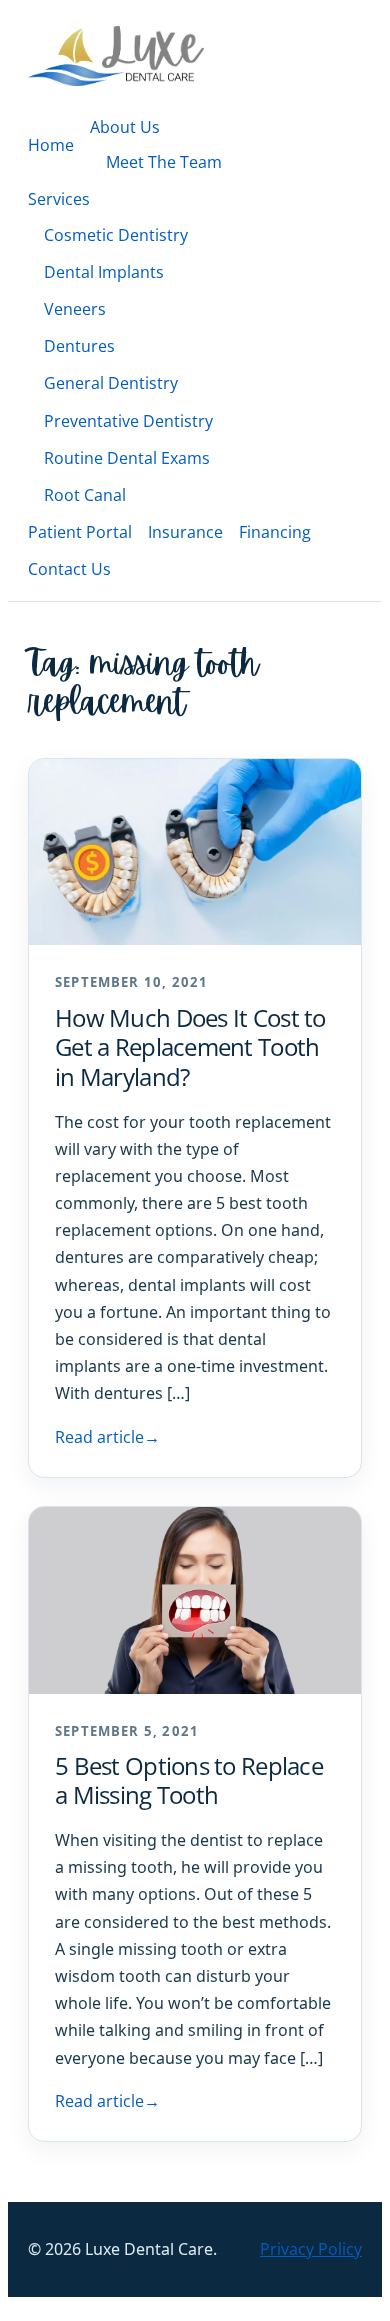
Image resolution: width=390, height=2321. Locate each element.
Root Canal (85, 495)
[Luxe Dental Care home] (116, 56)
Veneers (75, 309)
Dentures (79, 346)
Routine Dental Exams (127, 458)
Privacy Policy (311, 2249)
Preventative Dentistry (128, 421)
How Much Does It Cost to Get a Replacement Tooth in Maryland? (190, 1047)
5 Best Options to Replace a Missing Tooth (189, 1780)
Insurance (185, 532)
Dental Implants (104, 272)
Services (59, 199)
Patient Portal (80, 532)
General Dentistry (111, 383)
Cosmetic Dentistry (116, 235)
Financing (275, 532)
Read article (107, 1437)
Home (51, 145)
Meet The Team (164, 162)
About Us (125, 127)
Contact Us (69, 569)
